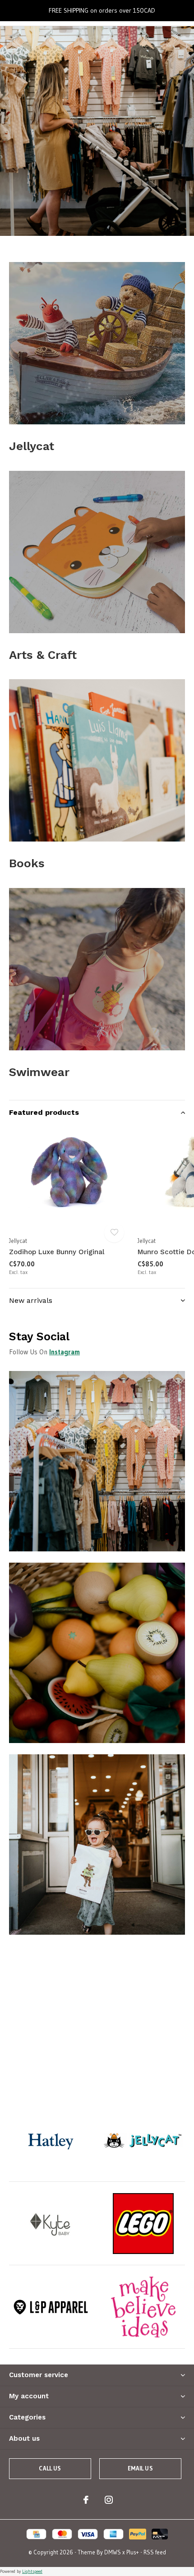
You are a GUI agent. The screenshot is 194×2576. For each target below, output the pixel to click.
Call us (50, 2468)
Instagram (65, 1352)
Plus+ (133, 2552)
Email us (140, 2468)
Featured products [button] (44, 1112)
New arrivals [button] (31, 1300)
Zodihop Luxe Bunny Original (57, 1252)
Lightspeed (32, 2571)
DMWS (113, 2552)
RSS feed (155, 2552)
